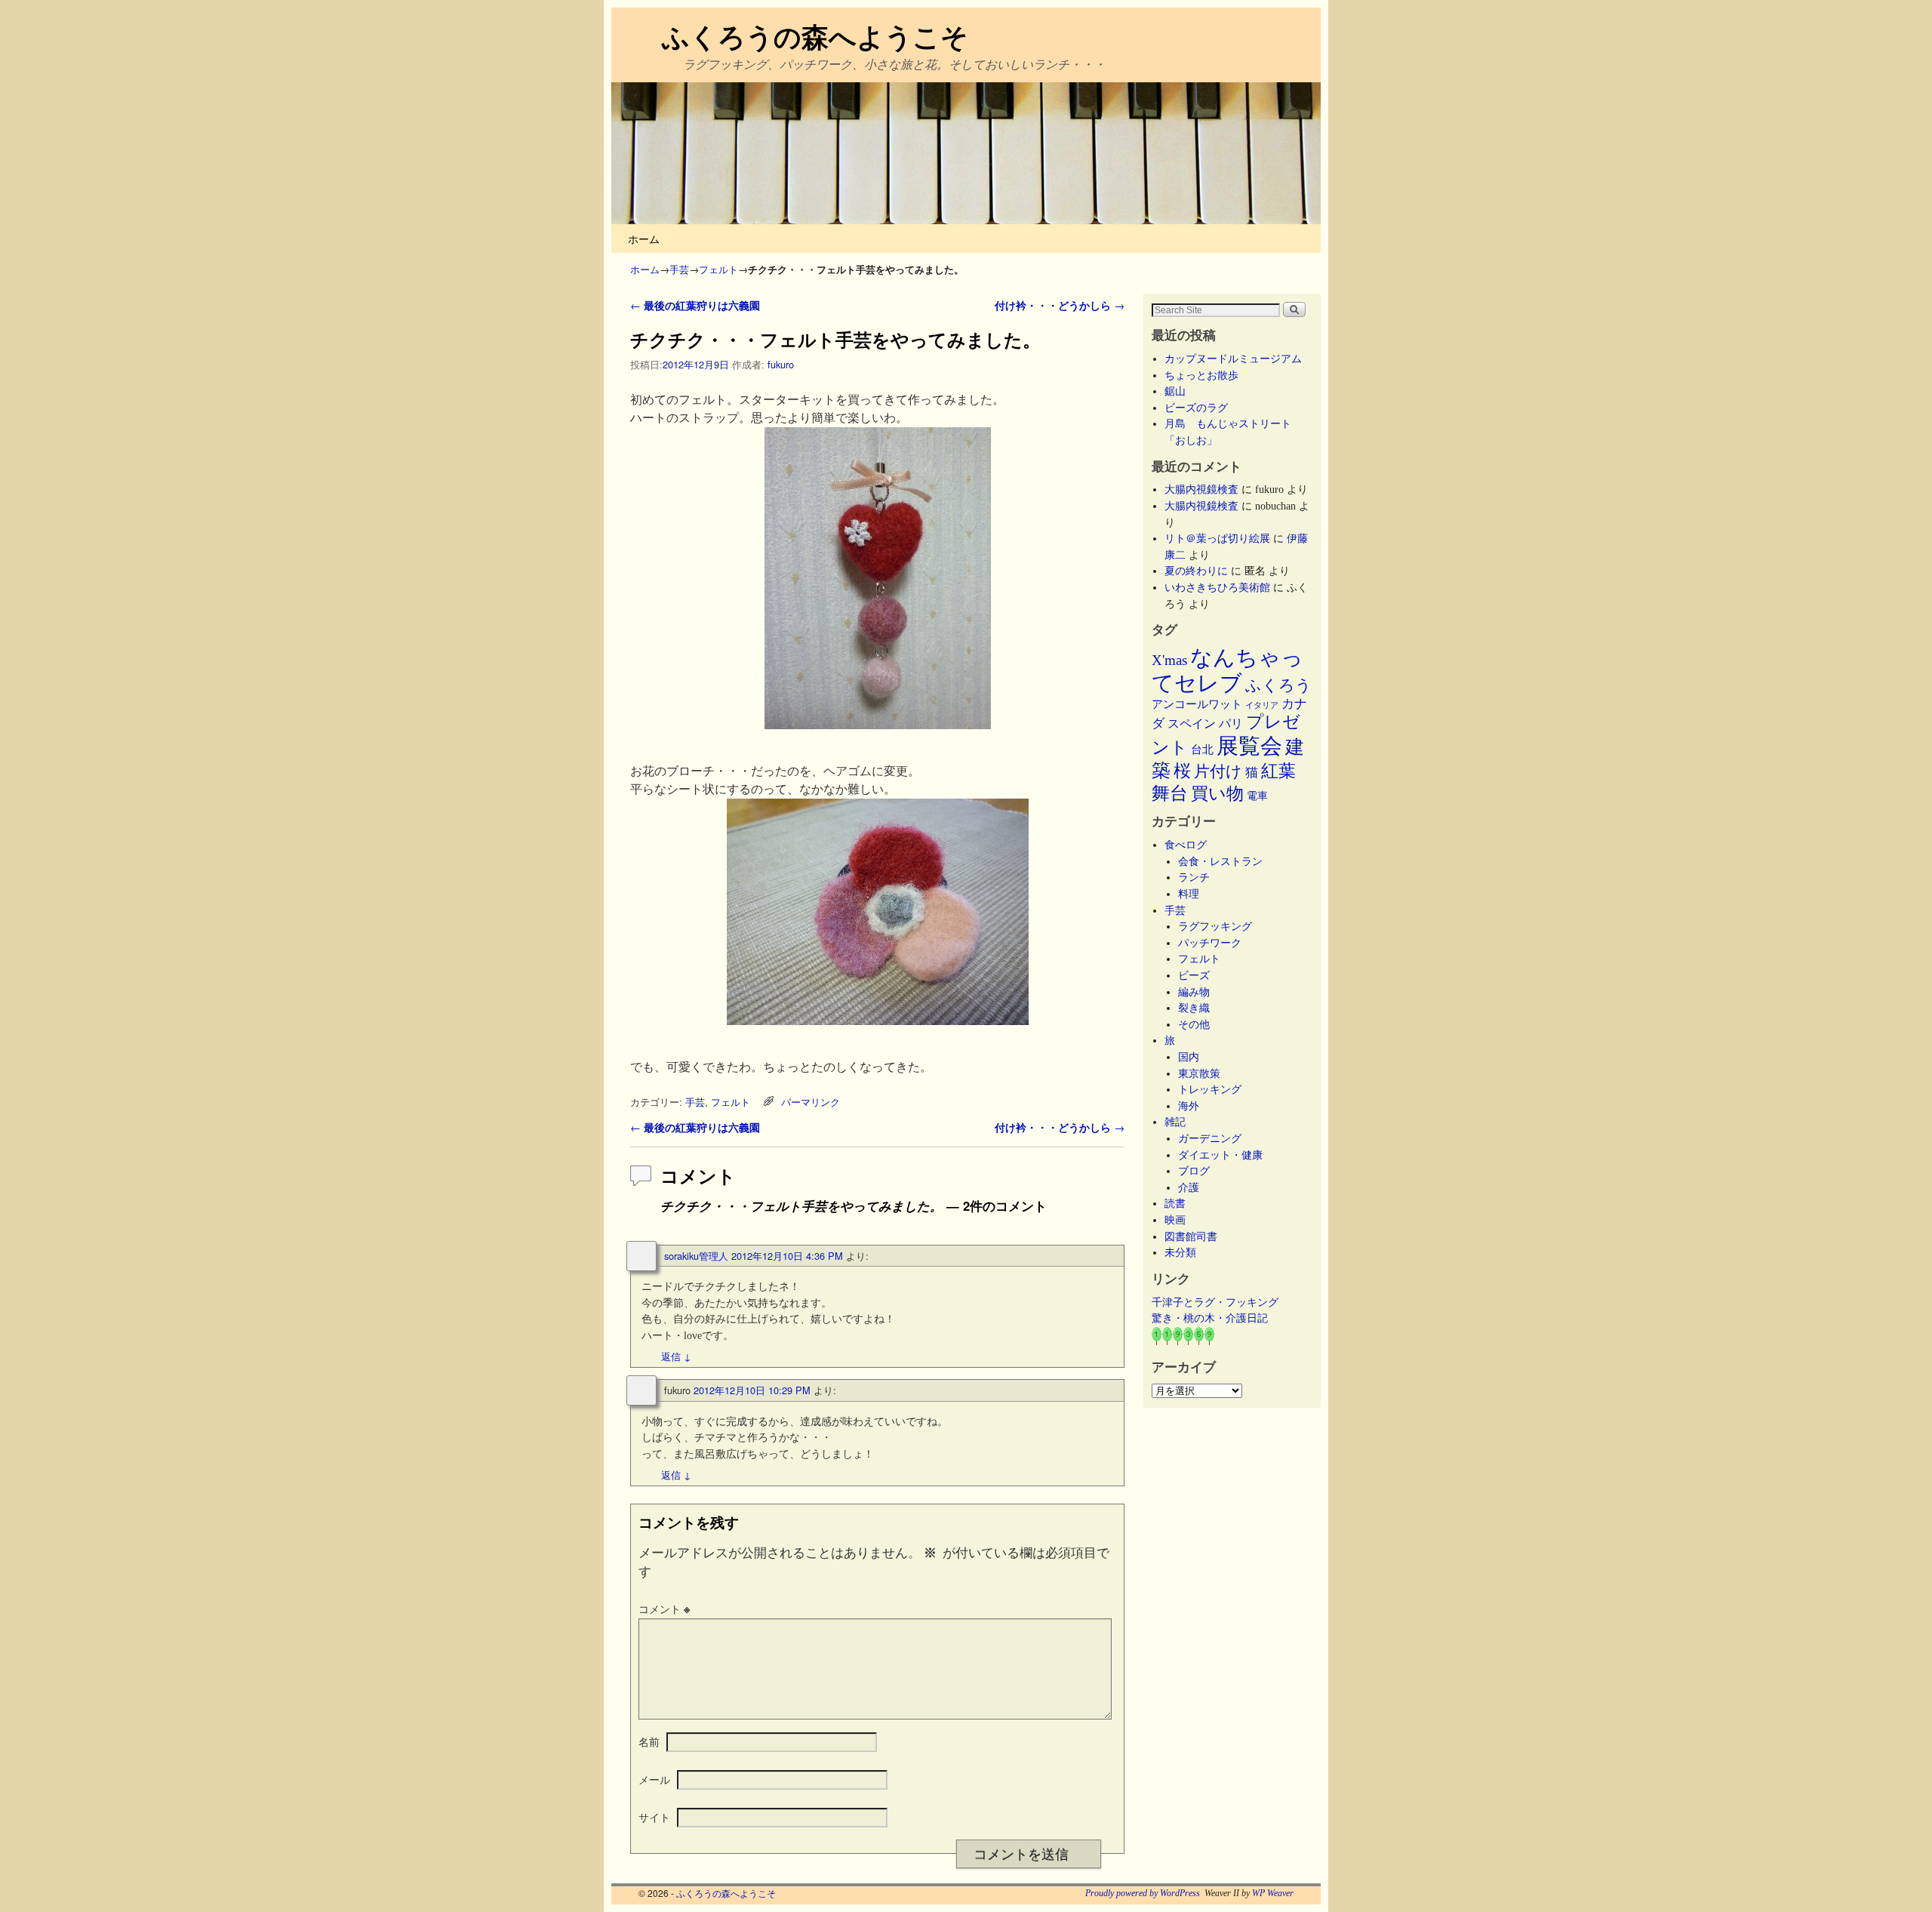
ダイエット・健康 (1220, 1155)
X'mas (1169, 660)
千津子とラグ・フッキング (1215, 1302)
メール (654, 1779)
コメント (664, 1609)
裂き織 (1194, 1008)
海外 (1189, 1106)
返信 (676, 1356)
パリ (1231, 724)
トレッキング (1210, 1089)
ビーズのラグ (1196, 408)
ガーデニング (1210, 1138)
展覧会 (1249, 746)
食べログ (1186, 845)
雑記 (1175, 1122)
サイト (654, 1817)
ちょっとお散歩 (1201, 375)
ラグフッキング (1215, 926)
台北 (1202, 750)
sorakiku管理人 (696, 1256)
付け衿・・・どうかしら (1060, 305)
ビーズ (1194, 975)
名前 (649, 1741)
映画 (1175, 1220)
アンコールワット (1197, 704)
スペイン (1192, 724)
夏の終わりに (1196, 571)
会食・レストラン (1220, 861)
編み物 (1194, 992)
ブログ (1194, 1171)
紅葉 (1278, 771)
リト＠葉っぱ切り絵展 (1217, 538)
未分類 (1180, 1252)
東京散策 (1204, 1073)
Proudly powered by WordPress (1143, 1893)
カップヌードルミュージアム (1233, 359)
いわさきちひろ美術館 (1217, 587)
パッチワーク (1215, 943)
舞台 (1170, 793)
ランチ (1194, 877)
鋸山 (1175, 391)
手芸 (679, 269)
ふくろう (1278, 685)
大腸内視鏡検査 (1201, 489)
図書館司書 (1191, 1236)
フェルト (718, 269)
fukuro (781, 364)
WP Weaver (1273, 1893)
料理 (1189, 894)
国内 (1189, 1057)
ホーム (644, 238)
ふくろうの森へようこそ (815, 35)
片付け (1218, 771)
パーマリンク (811, 1102)
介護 (1189, 1187)
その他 (1194, 1024)
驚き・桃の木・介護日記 (1210, 1318)
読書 (1175, 1203)
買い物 (1217, 793)
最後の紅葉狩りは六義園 (695, 305)
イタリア (1262, 705)
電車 (1257, 796)
